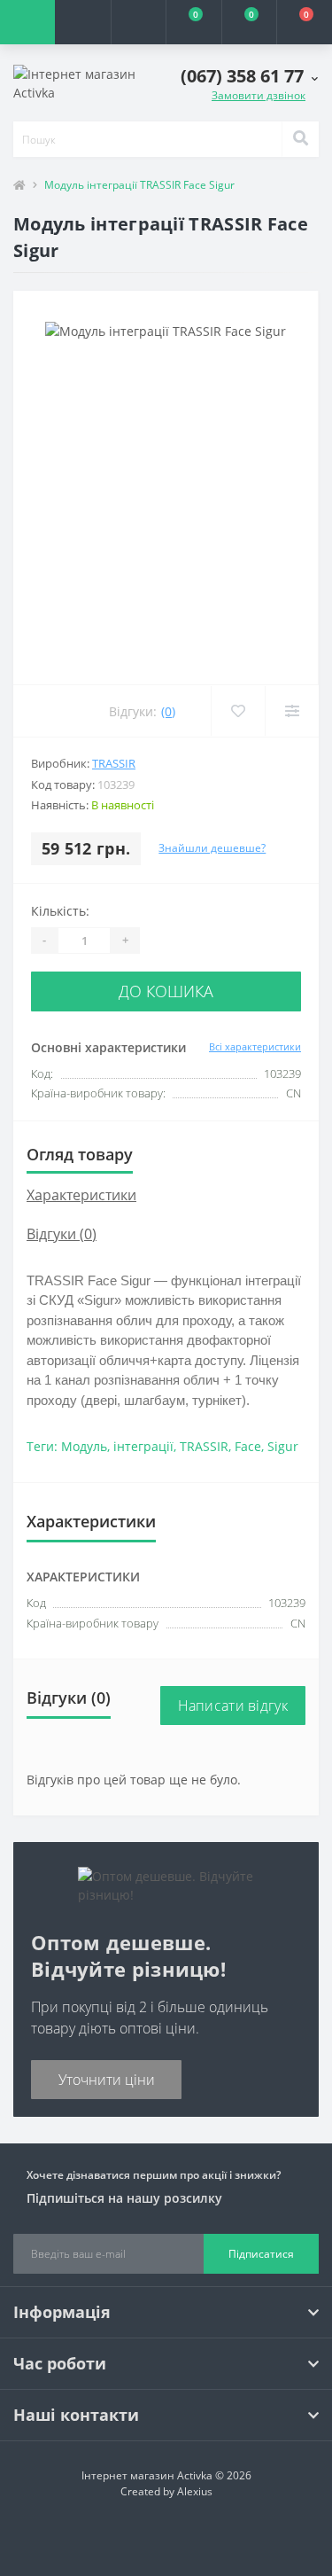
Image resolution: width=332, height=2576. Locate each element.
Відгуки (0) (62, 1234)
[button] (138, 22)
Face (248, 1446)
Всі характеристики (255, 1046)
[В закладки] (238, 711)
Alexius (195, 2491)
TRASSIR (114, 763)
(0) (168, 711)
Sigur (283, 1446)
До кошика (166, 991)
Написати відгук (233, 1706)
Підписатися (261, 2254)
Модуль (84, 1446)
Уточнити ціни (107, 2080)
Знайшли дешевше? (212, 848)
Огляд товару (80, 1154)
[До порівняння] (292, 711)
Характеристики (81, 1195)
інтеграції (143, 1446)
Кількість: (60, 911)
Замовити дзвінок (259, 95)
